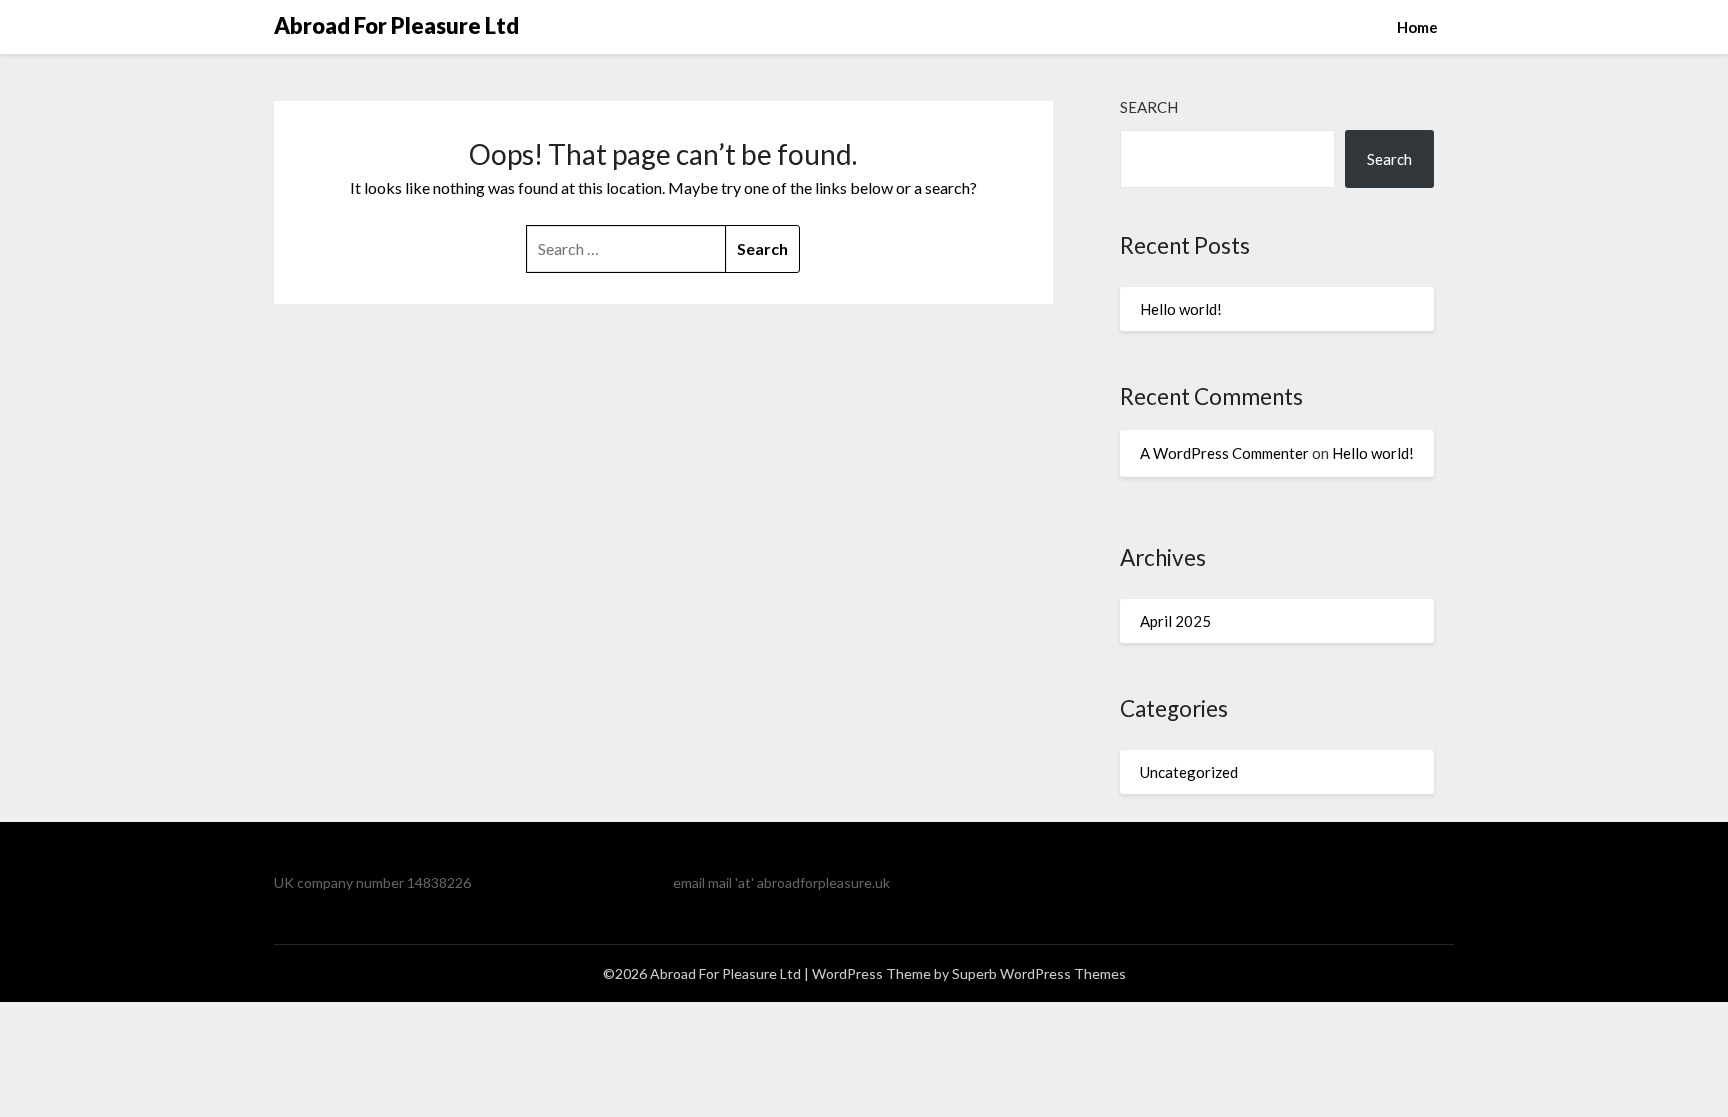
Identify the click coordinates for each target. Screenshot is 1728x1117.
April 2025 (1175, 621)
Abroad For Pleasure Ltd (396, 25)
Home (1417, 27)
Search (1149, 107)
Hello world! (1181, 309)
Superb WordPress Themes (1039, 973)
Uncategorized (1189, 772)
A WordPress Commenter (1224, 453)
